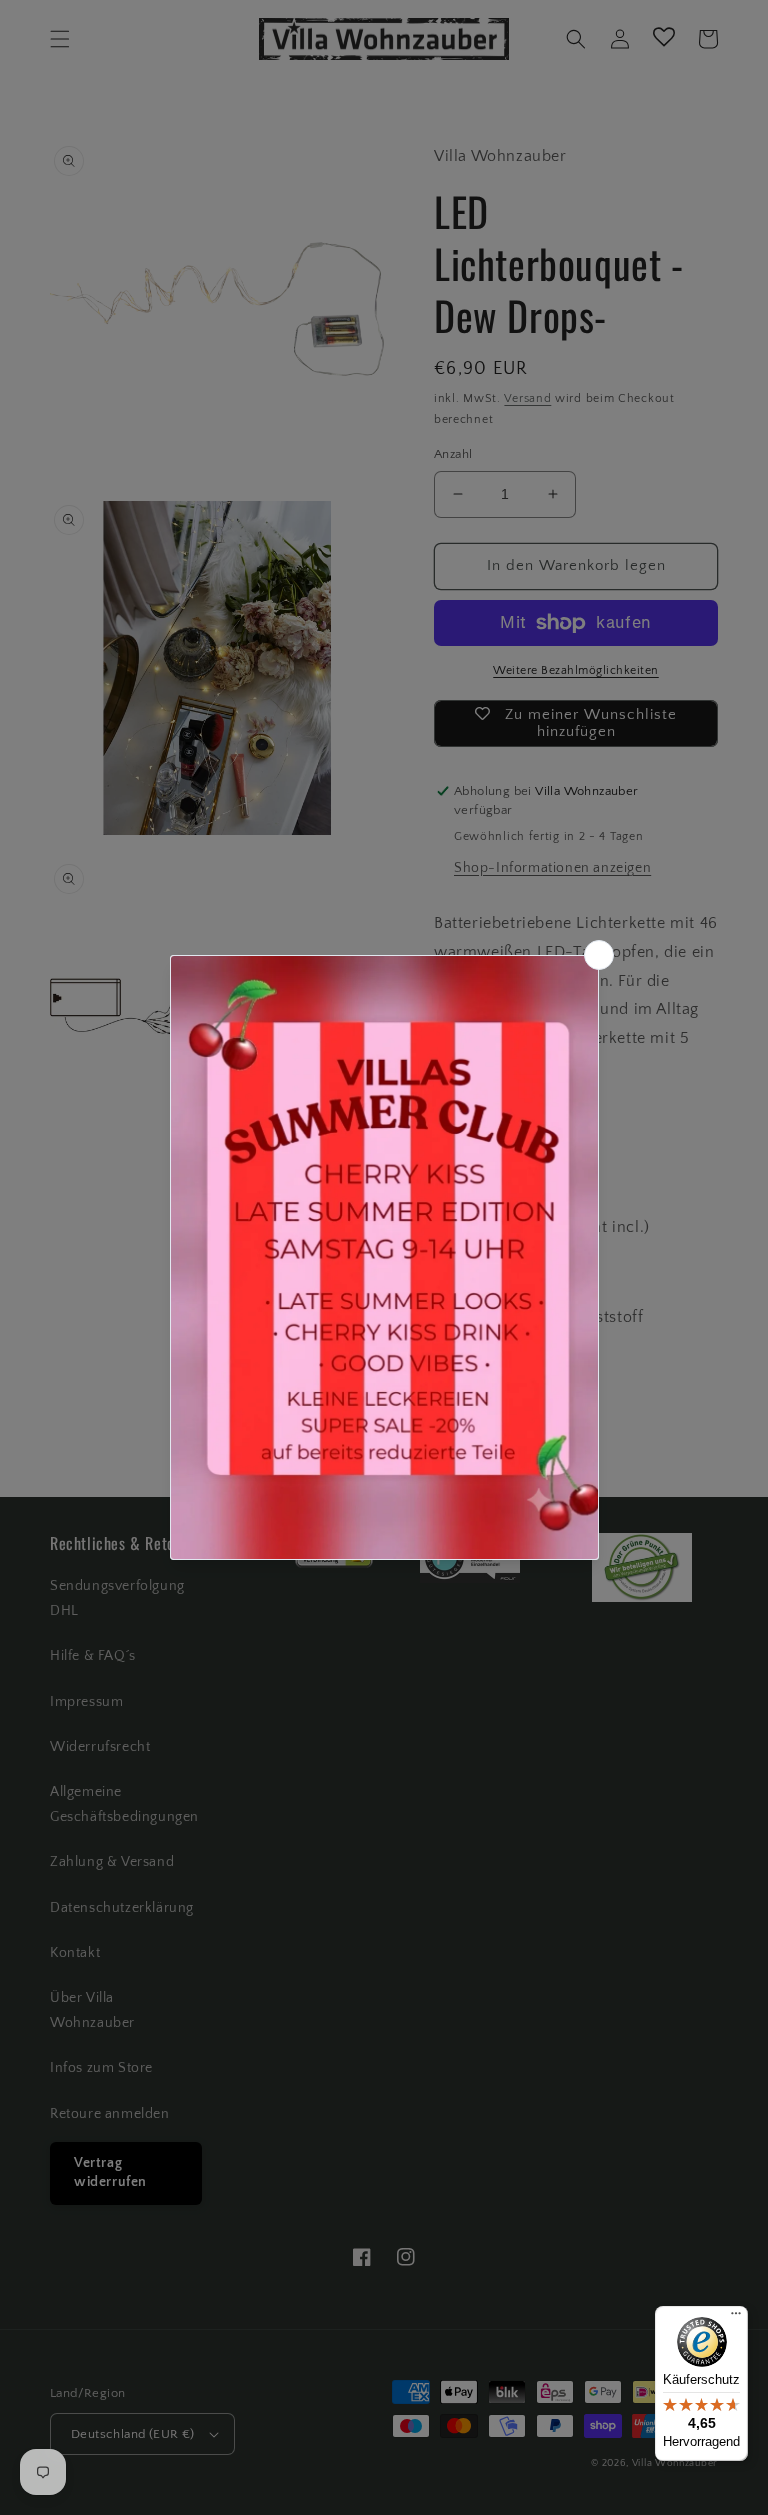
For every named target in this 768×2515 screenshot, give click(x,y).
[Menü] (736, 2318)
